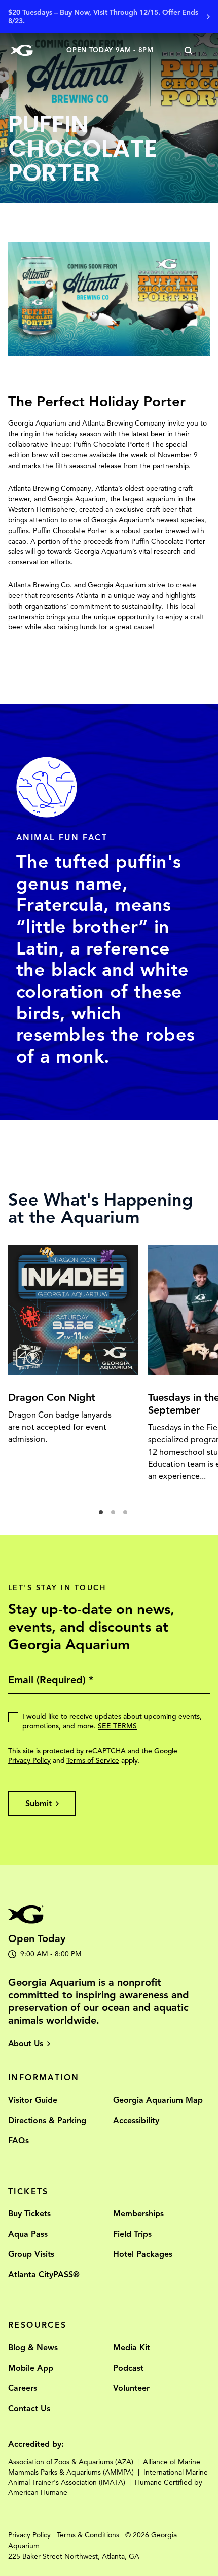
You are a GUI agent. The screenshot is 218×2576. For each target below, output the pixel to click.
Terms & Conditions (88, 2535)
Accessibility (136, 2121)
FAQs (19, 2141)
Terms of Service (93, 1761)
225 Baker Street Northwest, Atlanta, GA (74, 2556)
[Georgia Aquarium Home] (22, 50)
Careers (23, 2388)
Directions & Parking (47, 2121)
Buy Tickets (29, 2214)
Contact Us (29, 2409)
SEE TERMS (117, 1726)
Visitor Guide (33, 2100)
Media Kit (132, 2348)
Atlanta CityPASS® (44, 2275)
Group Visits (31, 2254)
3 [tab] (128, 1515)
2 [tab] (116, 1515)
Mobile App (31, 2368)
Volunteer (131, 2388)
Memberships (138, 2214)
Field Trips (132, 2234)
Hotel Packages (143, 2254)
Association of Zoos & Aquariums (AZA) (71, 2462)
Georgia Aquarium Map (158, 2100)
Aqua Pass (28, 2234)
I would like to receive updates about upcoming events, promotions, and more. (112, 1721)
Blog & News (33, 2348)
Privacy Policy (29, 1761)
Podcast (128, 2368)
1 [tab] (104, 1515)
